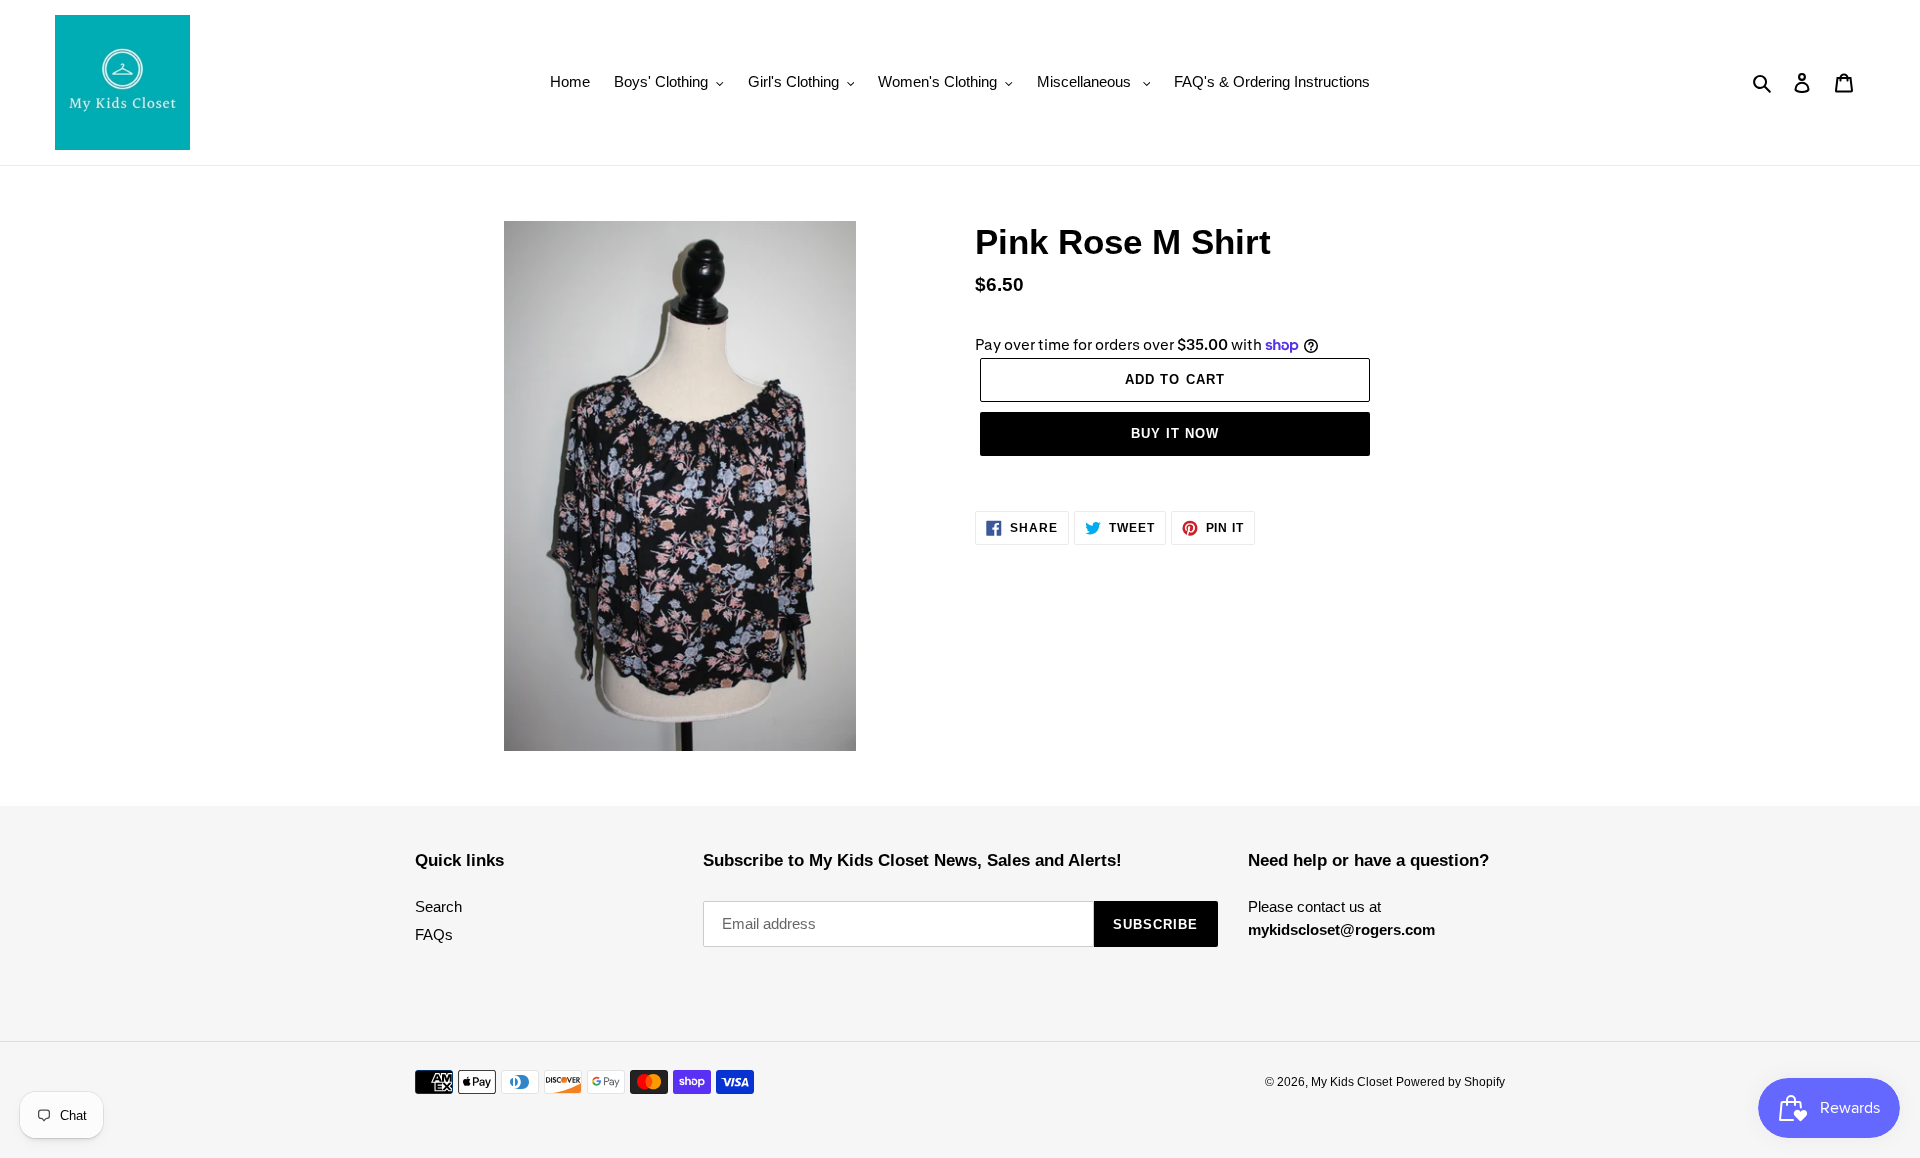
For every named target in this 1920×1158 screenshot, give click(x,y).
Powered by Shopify (1450, 1082)
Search (438, 906)
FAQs (434, 934)
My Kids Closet (1351, 1082)
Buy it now (1175, 433)
